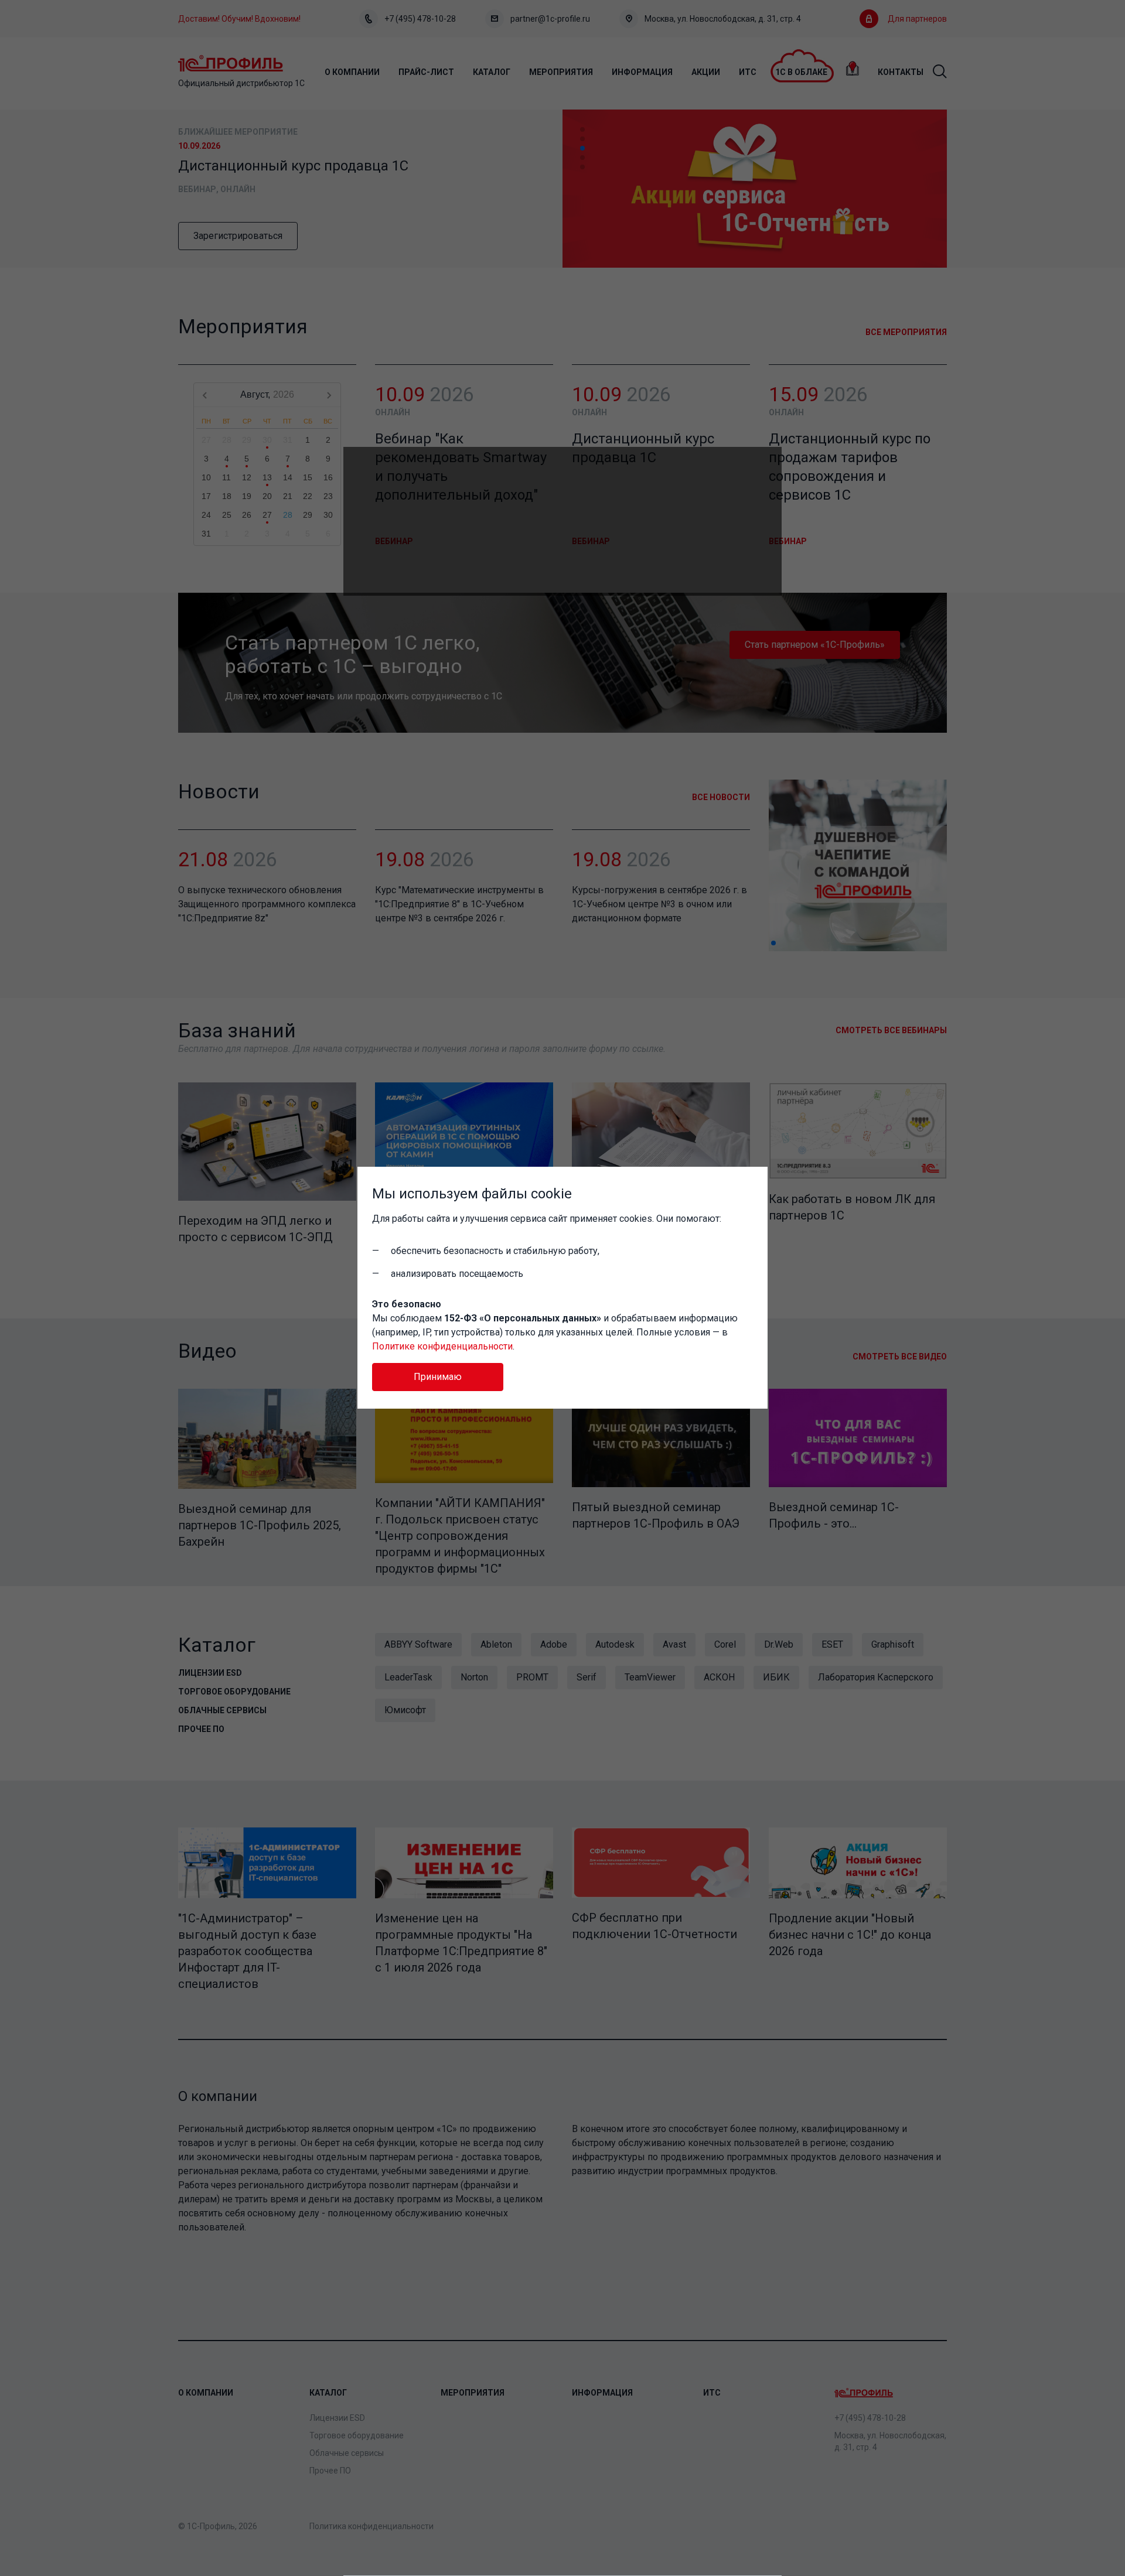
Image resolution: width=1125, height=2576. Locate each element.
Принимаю (438, 1377)
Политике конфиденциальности (442, 1346)
